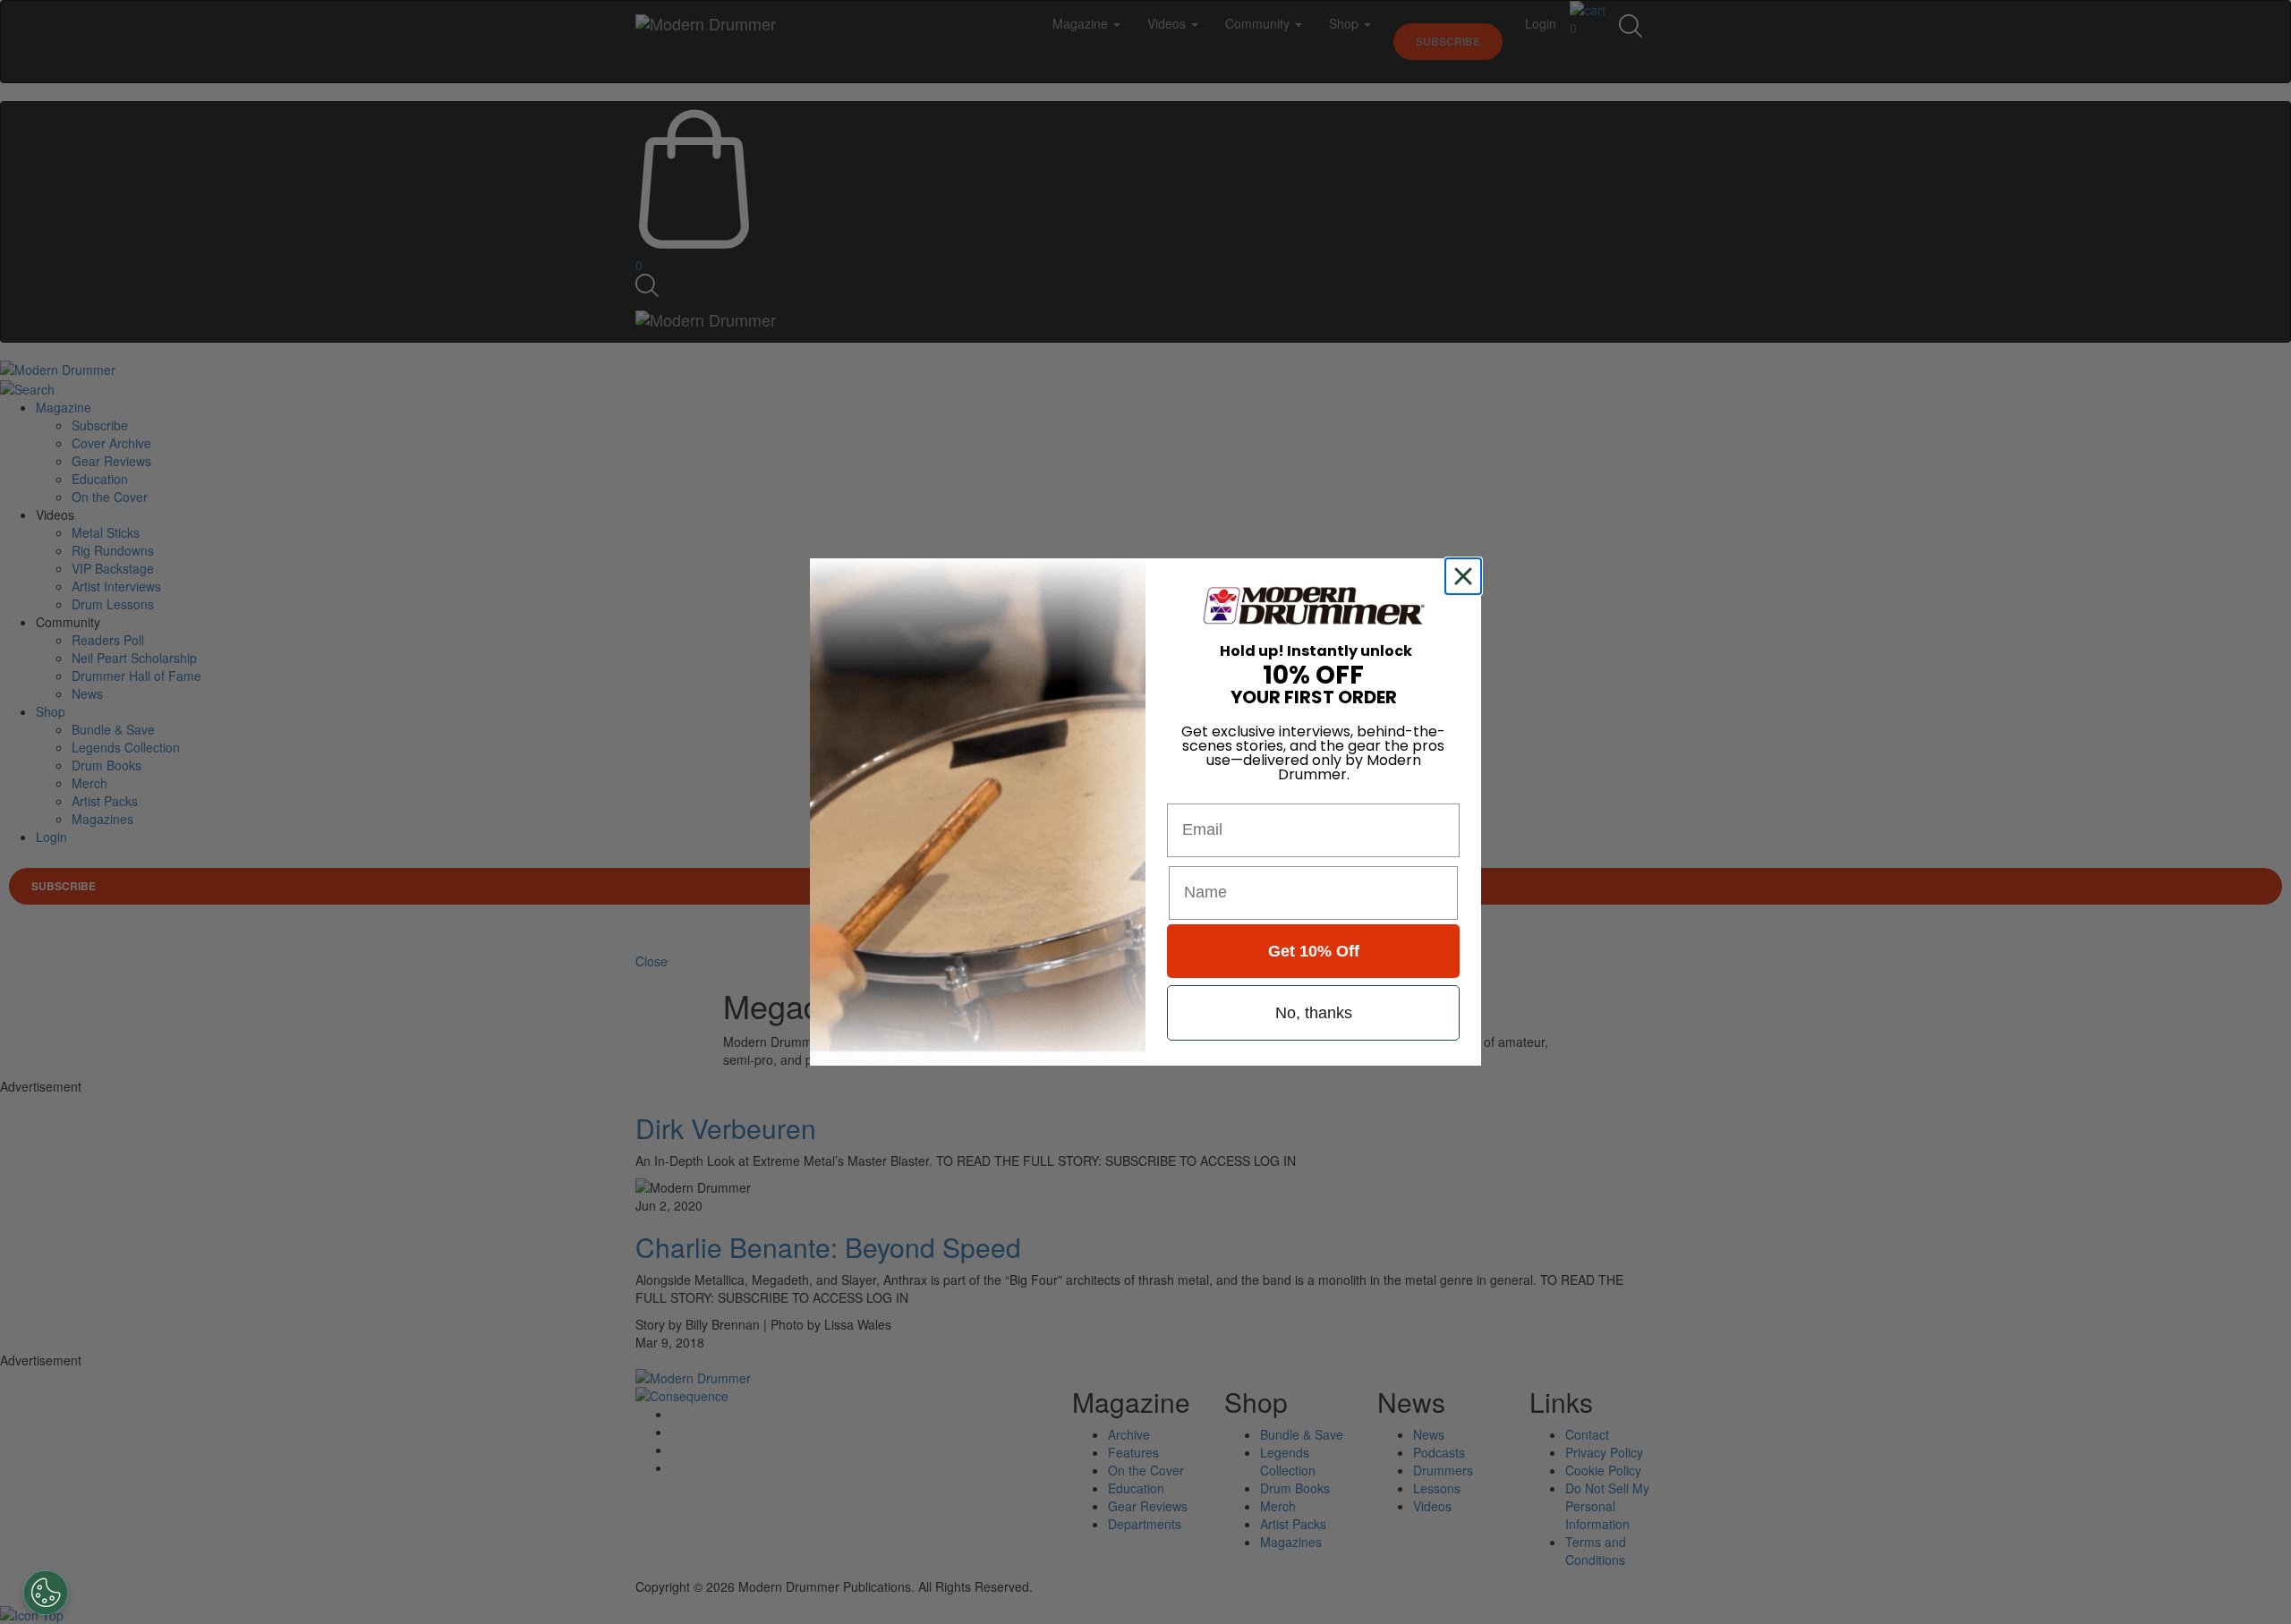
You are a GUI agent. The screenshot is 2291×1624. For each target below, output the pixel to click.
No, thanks (1314, 1013)
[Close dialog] (1467, 576)
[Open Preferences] (46, 1593)
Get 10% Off (1314, 951)
